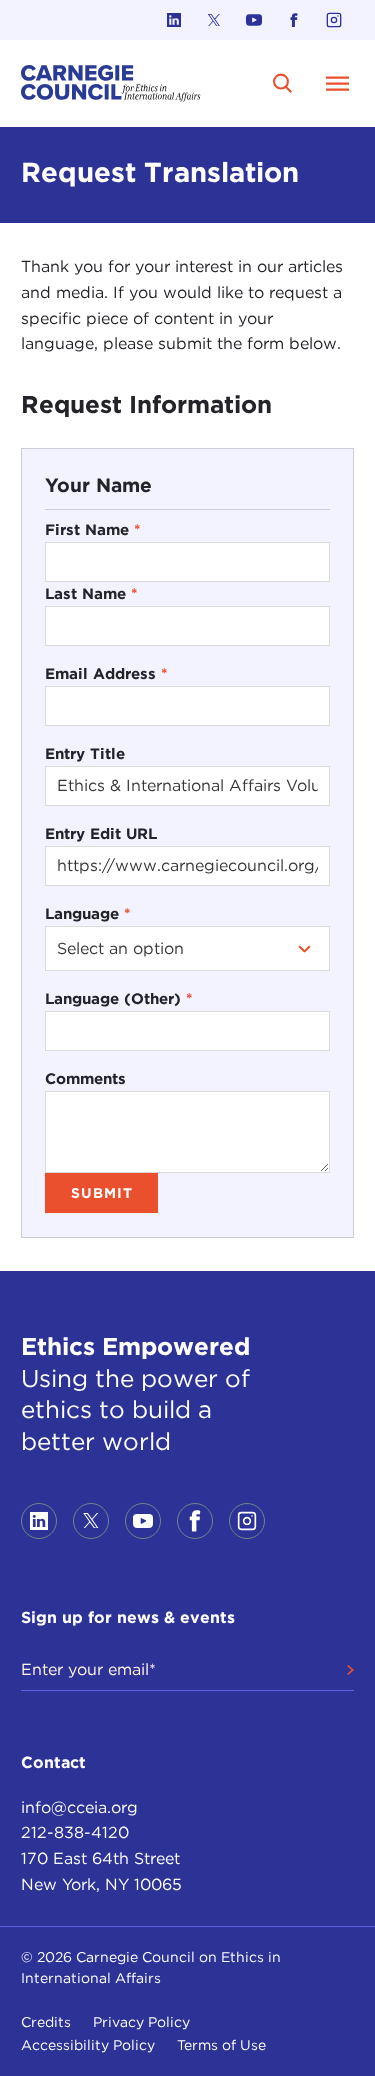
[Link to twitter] (214, 20)
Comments (85, 1078)
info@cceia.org (79, 1807)
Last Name (91, 593)
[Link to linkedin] (174, 20)
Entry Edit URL (101, 833)
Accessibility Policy (88, 2045)
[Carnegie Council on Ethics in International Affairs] (111, 83)
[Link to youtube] (254, 20)
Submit (102, 1193)
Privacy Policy (141, 2022)
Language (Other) (119, 998)
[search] (283, 83)
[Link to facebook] (294, 20)
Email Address (106, 673)
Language (88, 913)
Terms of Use (221, 2045)
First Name (93, 529)
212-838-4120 (75, 1832)
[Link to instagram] (334, 20)
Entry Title (85, 753)
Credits (46, 2022)
